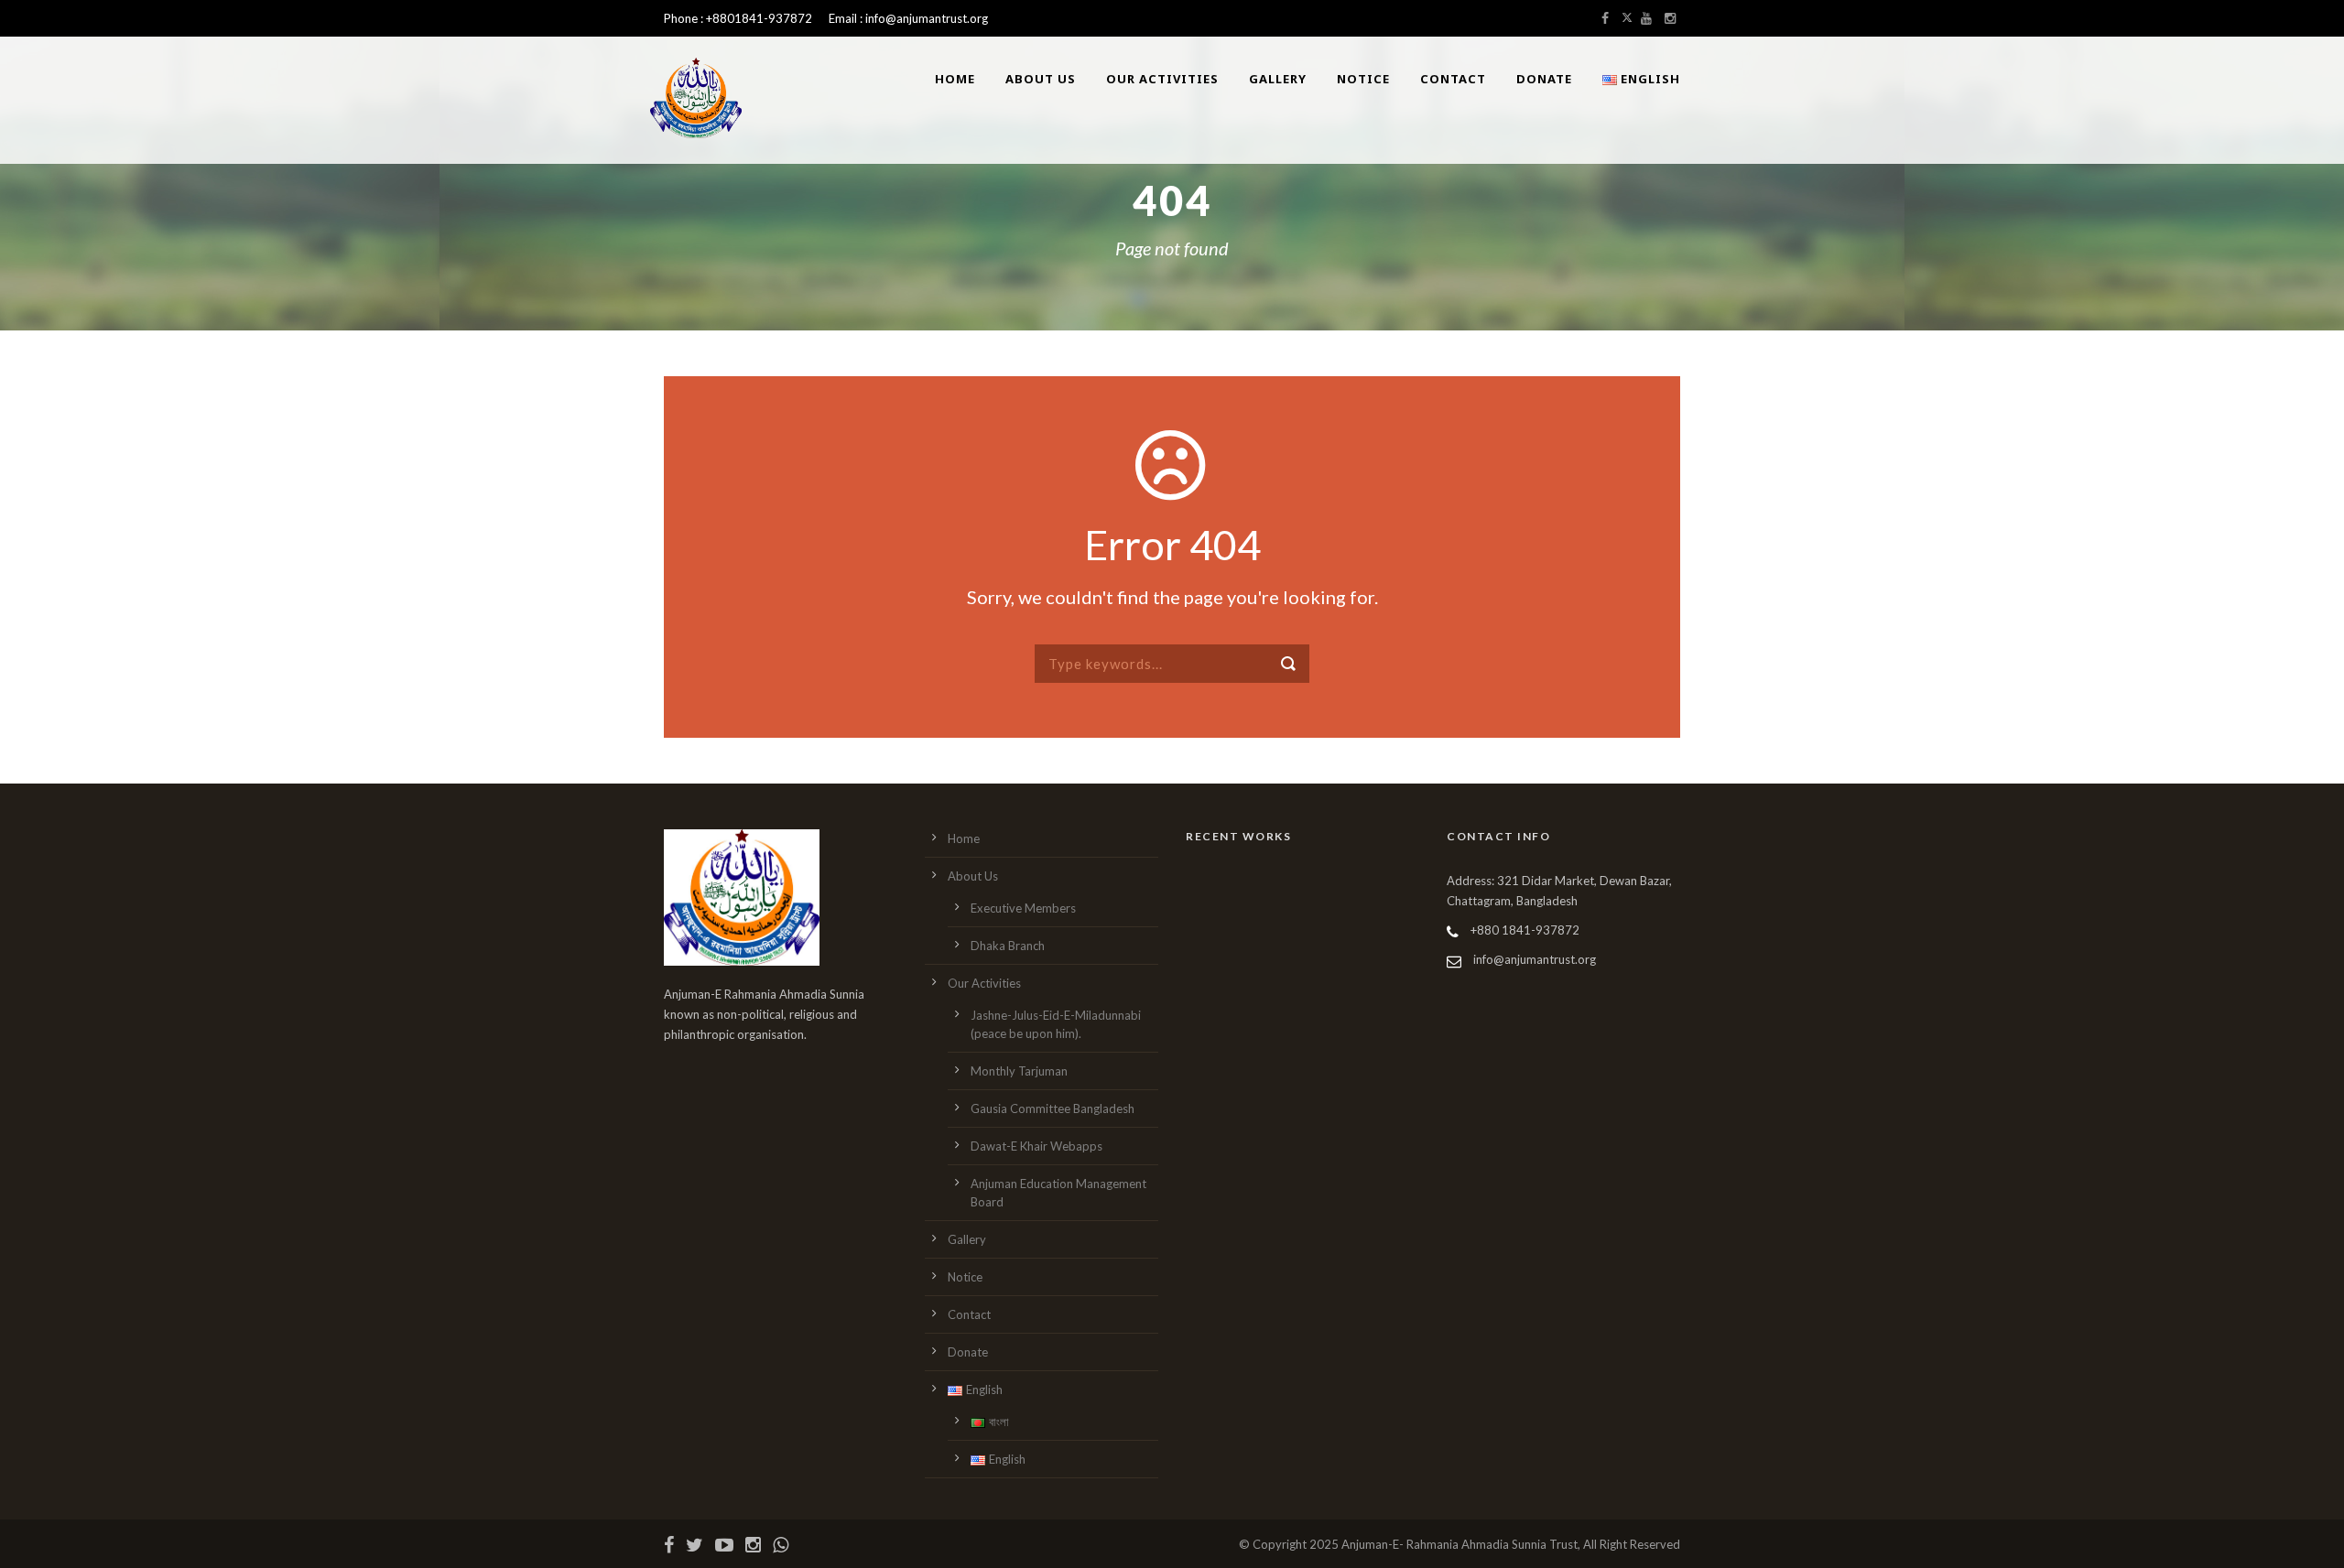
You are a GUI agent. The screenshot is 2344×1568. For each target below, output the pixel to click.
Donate (1544, 79)
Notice (1363, 79)
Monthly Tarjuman (1019, 1071)
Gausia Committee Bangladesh (1053, 1108)
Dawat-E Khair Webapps (1036, 1146)
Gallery (1278, 79)
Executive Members (1023, 908)
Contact (1453, 79)
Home (955, 79)
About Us (1041, 79)
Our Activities (1162, 79)
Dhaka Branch (1008, 946)
